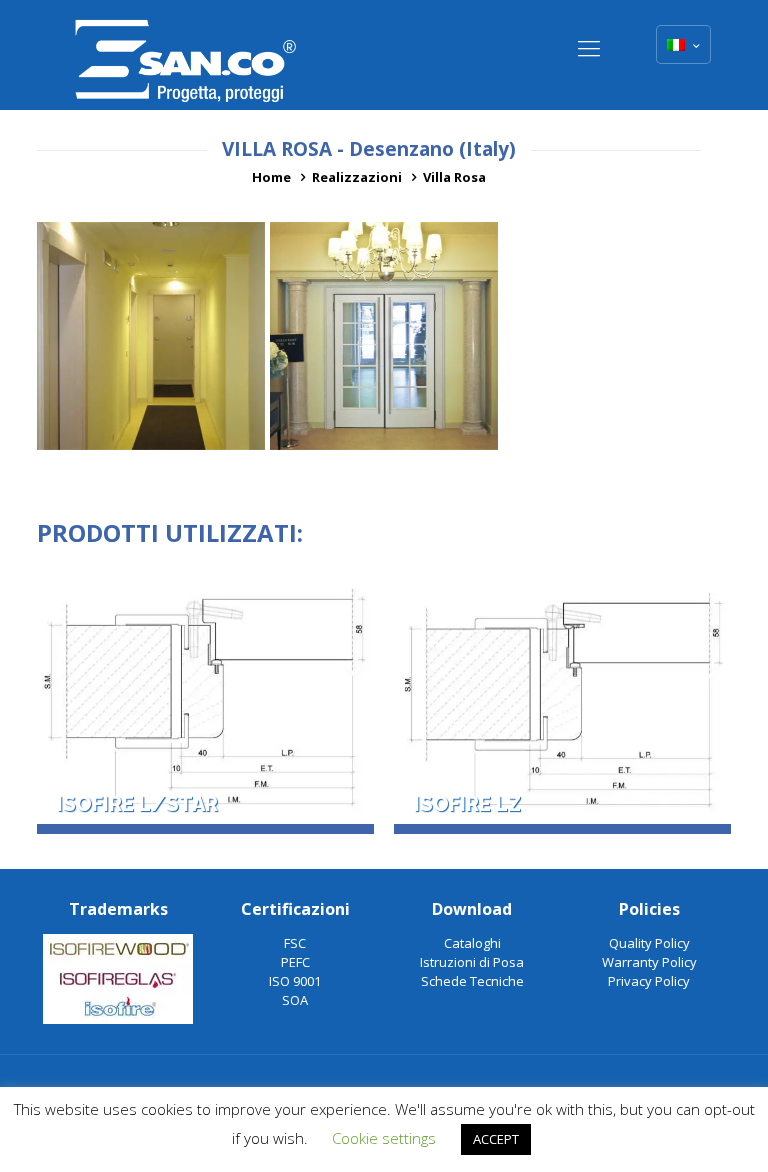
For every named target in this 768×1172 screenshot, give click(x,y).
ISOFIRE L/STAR (137, 805)
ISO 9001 (295, 981)
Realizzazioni (357, 177)
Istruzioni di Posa (472, 962)
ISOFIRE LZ (467, 805)
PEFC (295, 962)
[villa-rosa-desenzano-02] (151, 336)
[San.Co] (186, 55)
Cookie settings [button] (384, 1138)
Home (271, 177)
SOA (295, 1000)
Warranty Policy (649, 962)
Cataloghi (472, 943)
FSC (295, 943)
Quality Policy (649, 943)
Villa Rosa (454, 177)
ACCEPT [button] (496, 1139)
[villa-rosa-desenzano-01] (384, 336)
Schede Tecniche (472, 981)
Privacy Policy (649, 981)
